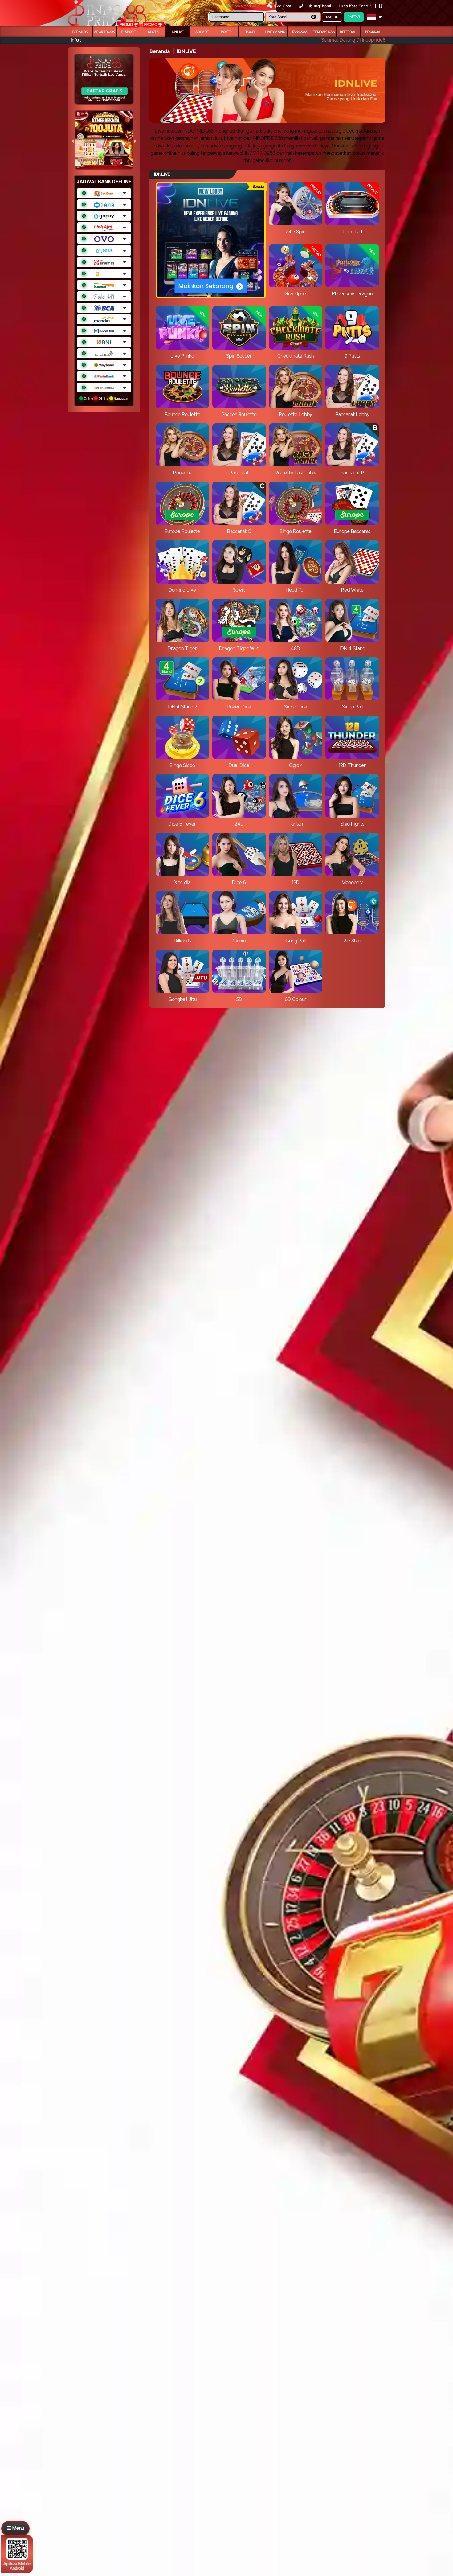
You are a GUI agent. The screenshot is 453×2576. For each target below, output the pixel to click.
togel (251, 32)
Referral (348, 32)
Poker (226, 32)
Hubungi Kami (318, 6)
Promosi (373, 32)
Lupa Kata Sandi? (356, 6)
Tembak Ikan (324, 32)
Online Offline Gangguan (106, 398)
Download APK (246, 6)
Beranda (80, 32)
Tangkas (300, 32)
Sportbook (105, 32)
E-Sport (129, 32)
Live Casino (275, 32)
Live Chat (282, 6)
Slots (153, 32)
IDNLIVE (178, 32)
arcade (202, 32)
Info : (76, 40)
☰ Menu (15, 2528)
